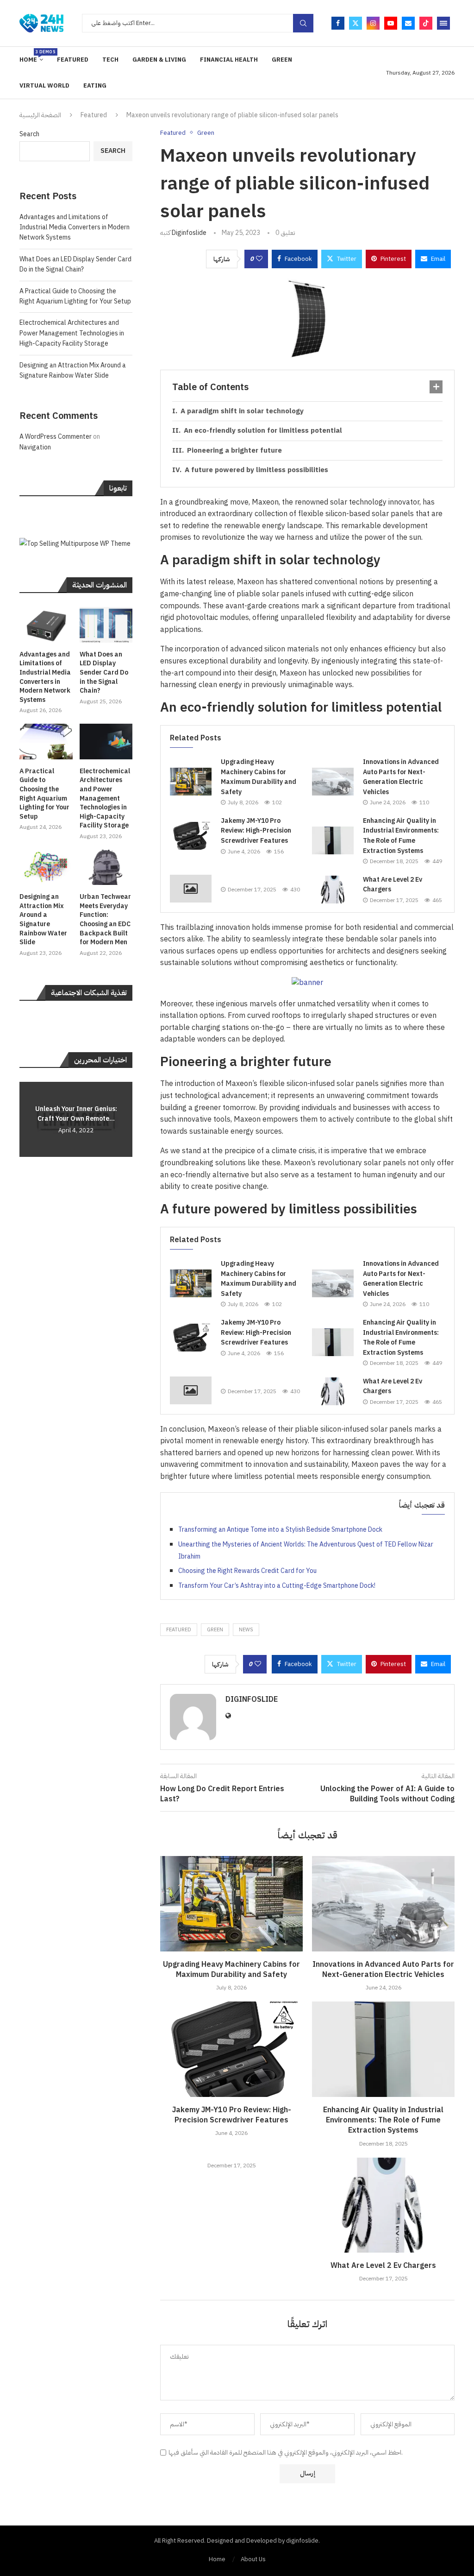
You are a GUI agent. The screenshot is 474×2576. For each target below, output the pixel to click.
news (246, 1630)
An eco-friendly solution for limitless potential (263, 430)
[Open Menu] (443, 23)
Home (31, 56)
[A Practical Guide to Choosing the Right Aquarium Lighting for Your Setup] (46, 742)
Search (29, 134)
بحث (303, 23)
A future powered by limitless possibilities (256, 470)
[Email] (408, 23)
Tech (110, 60)
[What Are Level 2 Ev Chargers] (333, 890)
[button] (28, 1119)
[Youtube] (391, 23)
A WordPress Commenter (56, 437)
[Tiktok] (426, 23)
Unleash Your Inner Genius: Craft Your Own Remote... (76, 1114)
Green (282, 60)
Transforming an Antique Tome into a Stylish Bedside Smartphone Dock (280, 1530)
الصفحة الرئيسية (40, 115)
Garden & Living (159, 60)
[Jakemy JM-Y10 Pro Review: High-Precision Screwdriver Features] (191, 836)
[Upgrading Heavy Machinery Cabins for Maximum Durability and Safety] (191, 782)
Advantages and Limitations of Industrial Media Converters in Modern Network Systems (75, 227)
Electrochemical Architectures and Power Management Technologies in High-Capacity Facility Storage (72, 333)
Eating (95, 85)
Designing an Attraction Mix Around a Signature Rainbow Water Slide (73, 370)
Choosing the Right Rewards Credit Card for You (247, 1571)
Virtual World (44, 85)
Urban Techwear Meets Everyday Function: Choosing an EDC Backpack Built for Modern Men (105, 920)
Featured (73, 60)
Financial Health (229, 60)
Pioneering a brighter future (234, 450)
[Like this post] (259, 259)
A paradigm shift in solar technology (242, 411)
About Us (253, 2559)
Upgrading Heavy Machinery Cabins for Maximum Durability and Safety (259, 777)
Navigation (35, 447)
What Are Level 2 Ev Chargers (383, 2266)
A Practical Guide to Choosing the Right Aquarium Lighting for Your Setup (75, 296)
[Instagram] (373, 23)
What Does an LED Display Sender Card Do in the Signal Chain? (75, 264)
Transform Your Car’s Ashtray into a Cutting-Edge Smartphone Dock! (277, 1586)
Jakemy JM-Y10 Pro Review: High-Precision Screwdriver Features (256, 831)
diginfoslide (189, 233)
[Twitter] (355, 23)
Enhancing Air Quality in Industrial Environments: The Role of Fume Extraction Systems (401, 836)
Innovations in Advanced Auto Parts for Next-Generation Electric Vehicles (401, 777)
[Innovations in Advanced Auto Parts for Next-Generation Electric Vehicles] (333, 782)
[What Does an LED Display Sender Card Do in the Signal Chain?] (106, 625)
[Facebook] (338, 23)
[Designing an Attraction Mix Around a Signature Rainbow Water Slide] (46, 868)
